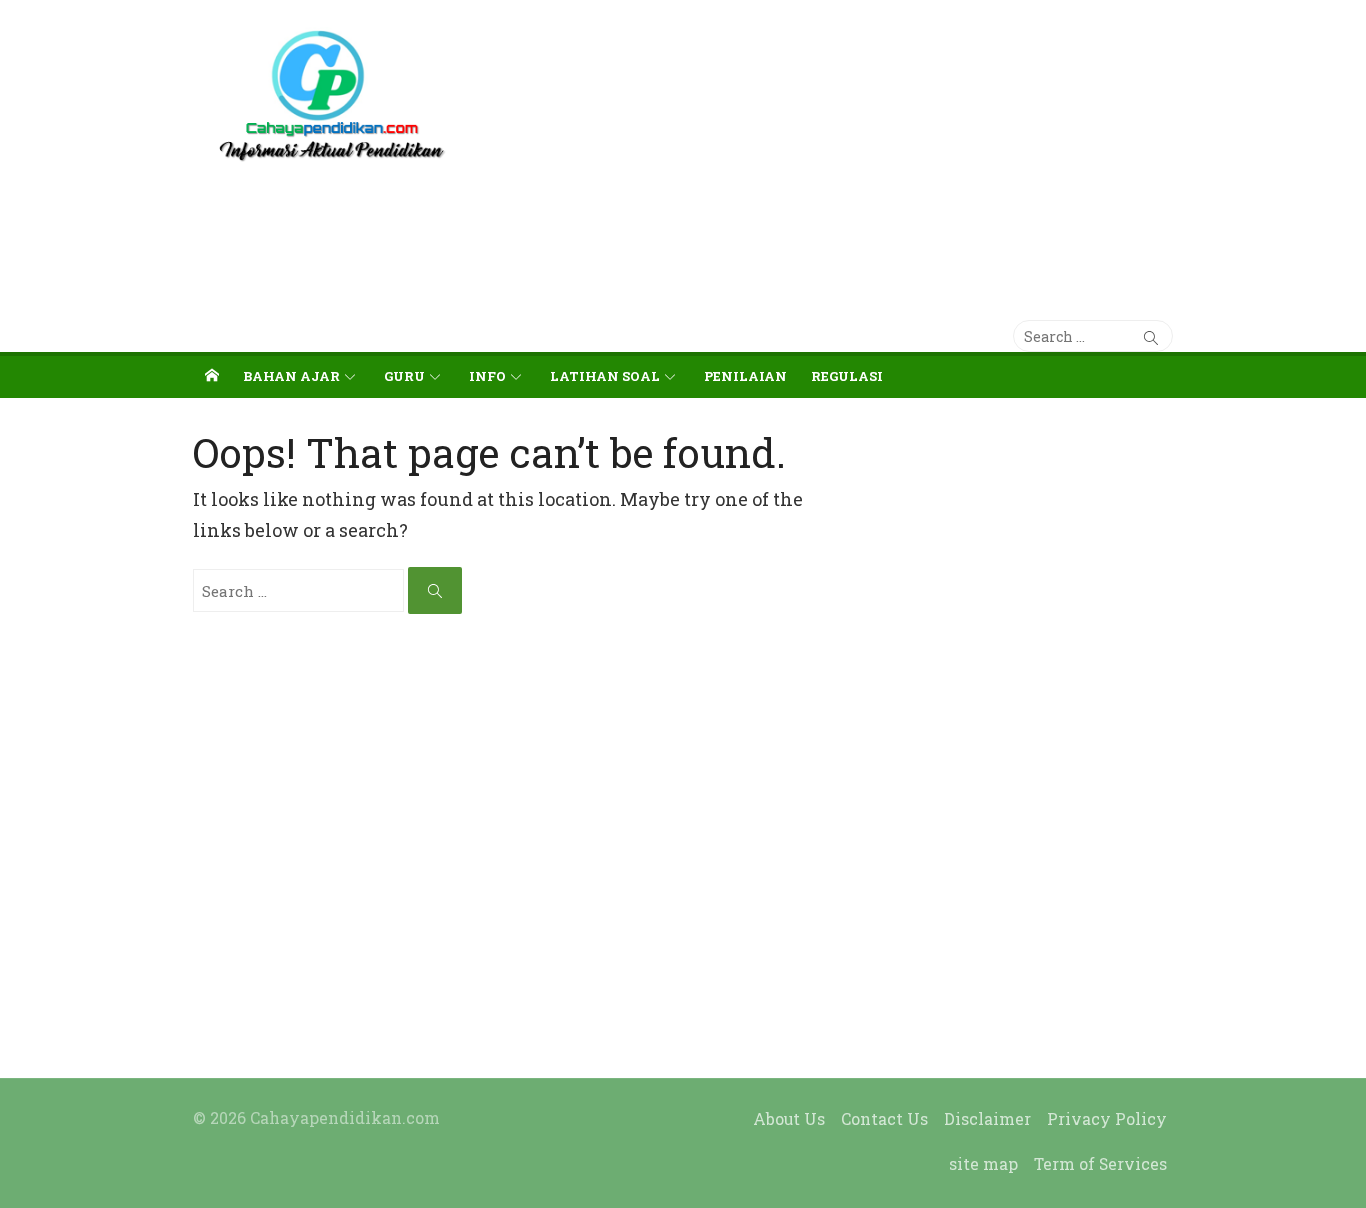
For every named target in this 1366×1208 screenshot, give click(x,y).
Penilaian (745, 376)
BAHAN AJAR (291, 376)
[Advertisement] (849, 150)
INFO (487, 376)
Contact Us (884, 1118)
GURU (404, 376)
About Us (789, 1118)
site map (983, 1163)
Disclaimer (987, 1118)
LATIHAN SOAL (605, 376)
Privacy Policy (1107, 1118)
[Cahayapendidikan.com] (212, 375)
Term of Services (1100, 1163)
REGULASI (847, 376)
